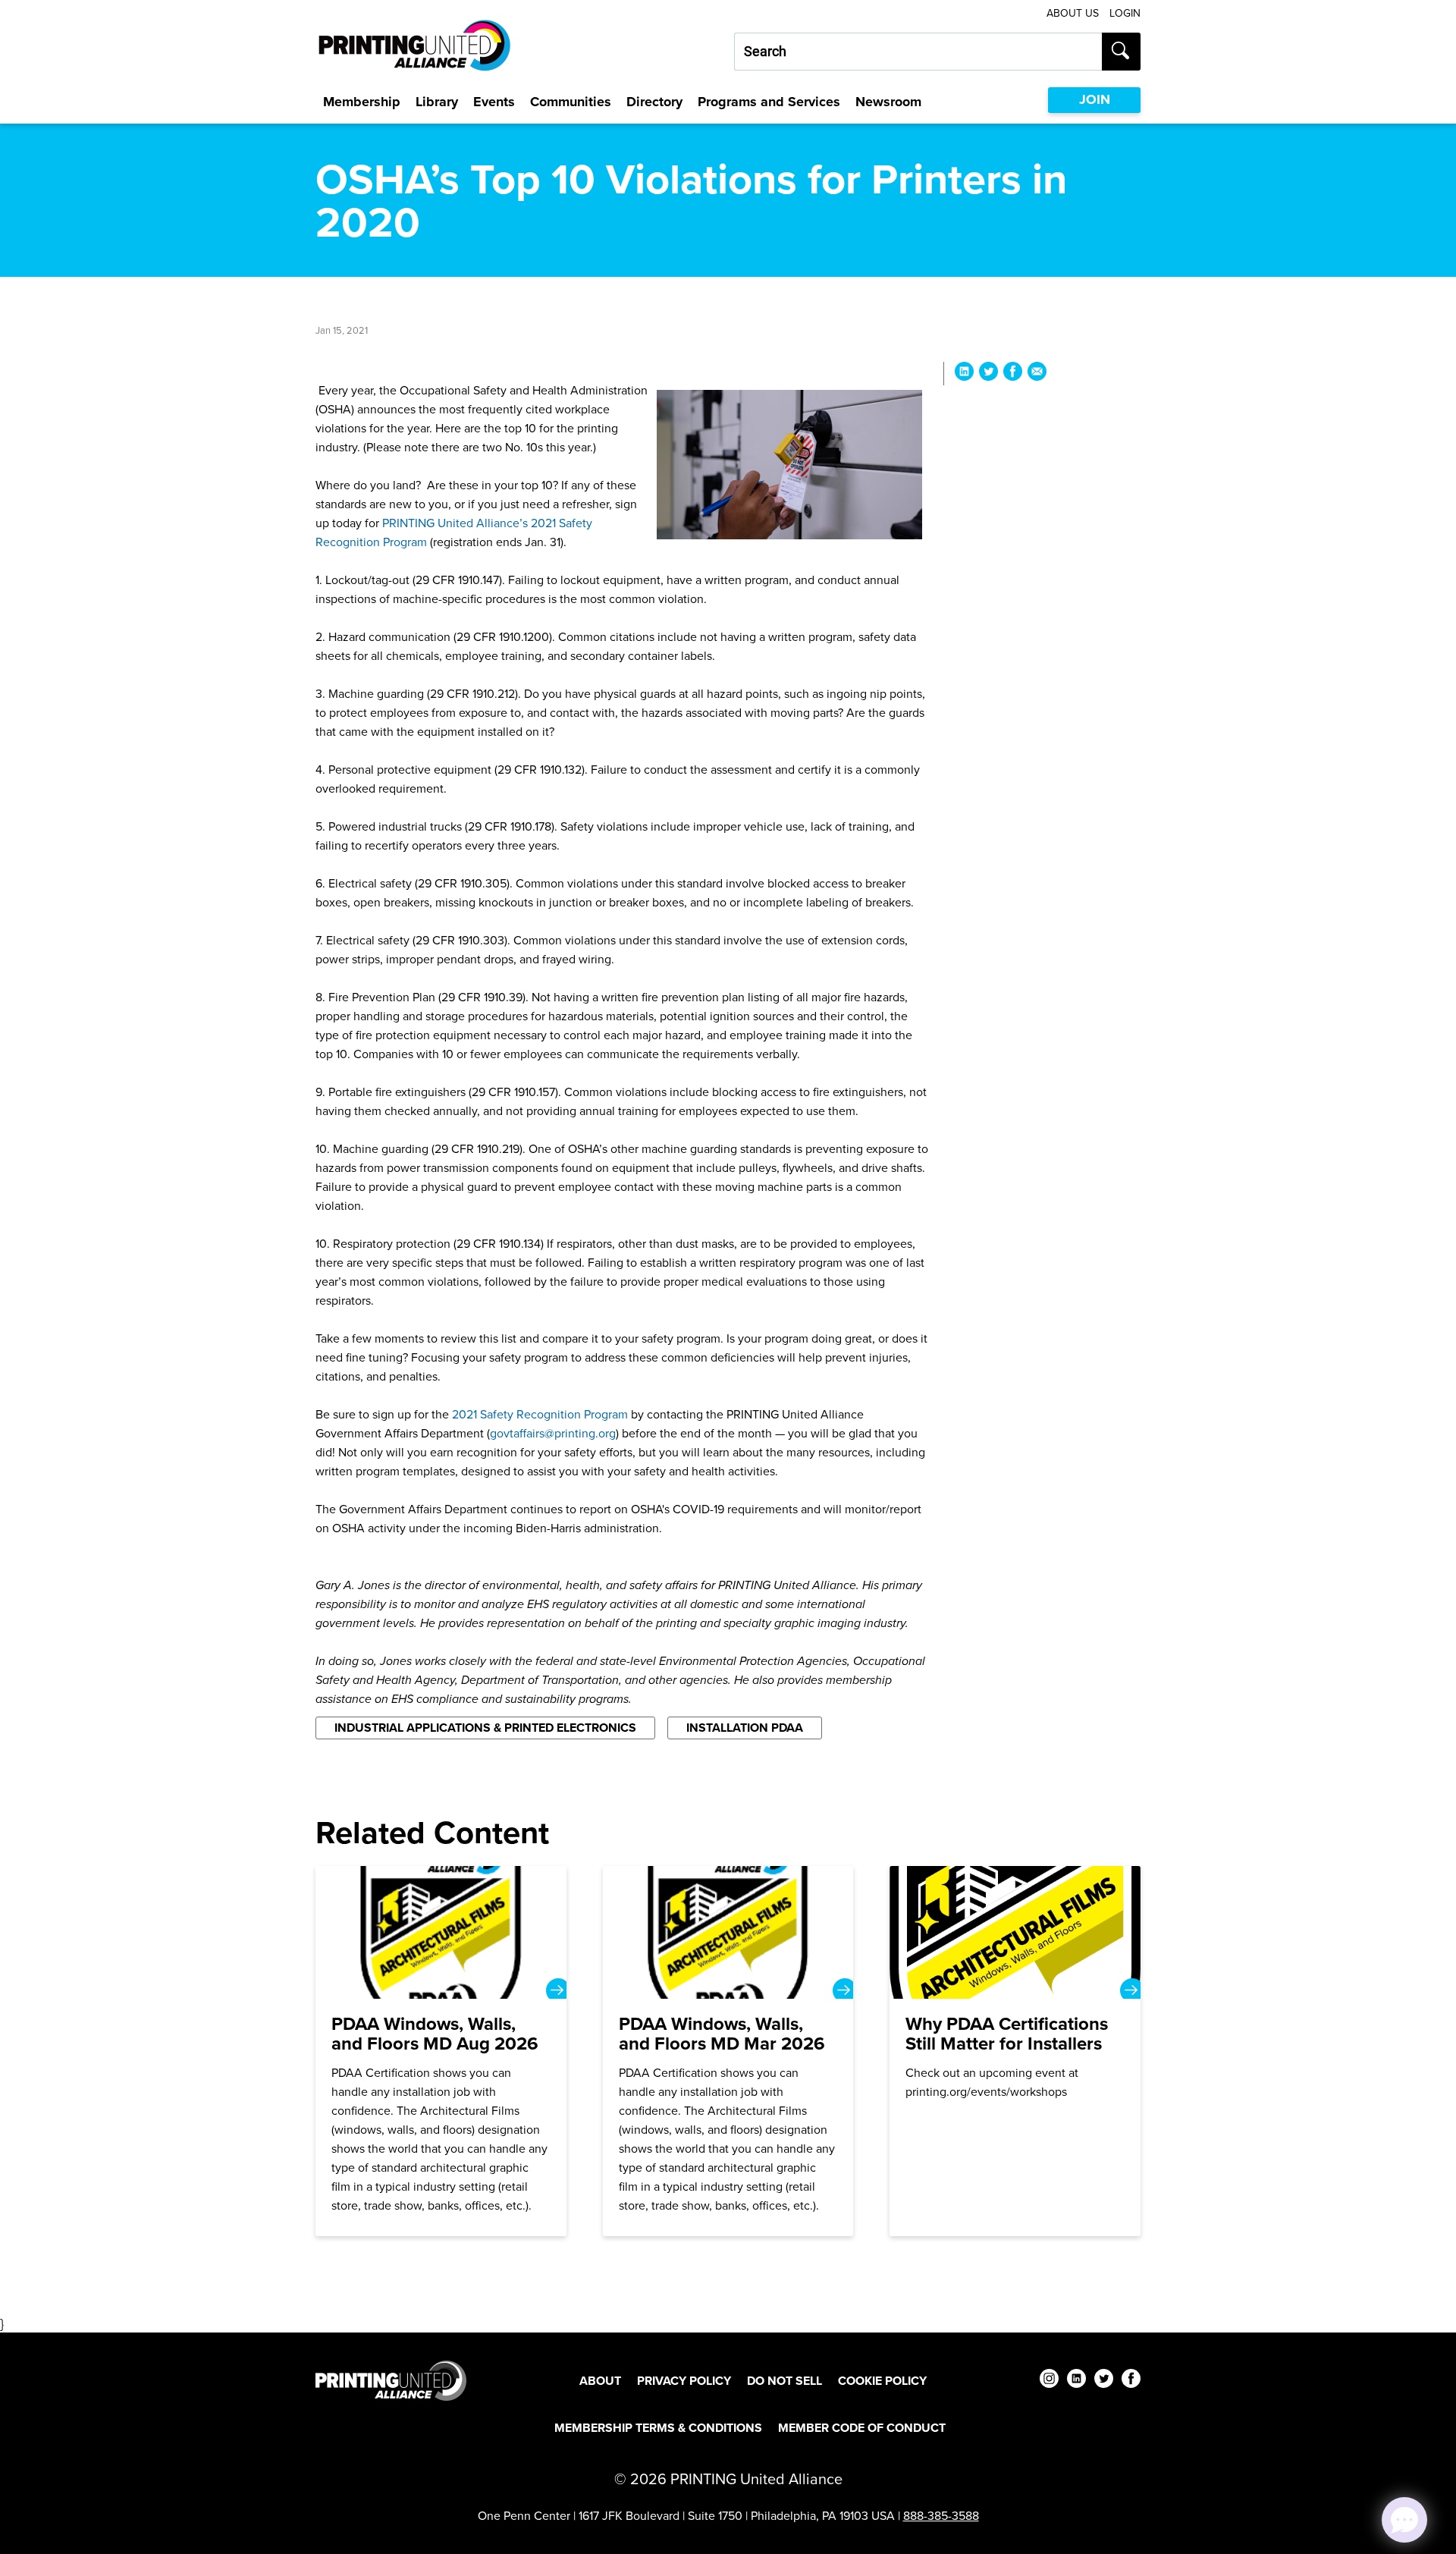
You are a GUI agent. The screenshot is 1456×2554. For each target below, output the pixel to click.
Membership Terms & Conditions (658, 2428)
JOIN (1095, 99)
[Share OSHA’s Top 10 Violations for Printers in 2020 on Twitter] (988, 374)
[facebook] (1131, 2381)
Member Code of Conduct (862, 2428)
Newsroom (888, 102)
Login (1125, 13)
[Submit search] (1121, 52)
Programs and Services (769, 102)
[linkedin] (1076, 2381)
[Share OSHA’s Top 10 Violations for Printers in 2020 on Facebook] (1013, 374)
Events (494, 102)
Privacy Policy (684, 2381)
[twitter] (1104, 2381)
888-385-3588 (941, 2515)
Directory (654, 102)
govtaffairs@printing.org (553, 1433)
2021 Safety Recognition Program (540, 1414)
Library (437, 102)
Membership (362, 102)
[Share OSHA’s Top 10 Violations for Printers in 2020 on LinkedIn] (964, 374)
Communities (571, 102)
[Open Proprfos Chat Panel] (1404, 2520)
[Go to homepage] (391, 2381)
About (600, 2381)
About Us (1073, 13)
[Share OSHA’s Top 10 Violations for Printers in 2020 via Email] (1037, 374)
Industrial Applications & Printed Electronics (485, 1728)
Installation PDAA (745, 1728)
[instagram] (1049, 2381)
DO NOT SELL (784, 2381)
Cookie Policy (882, 2381)
